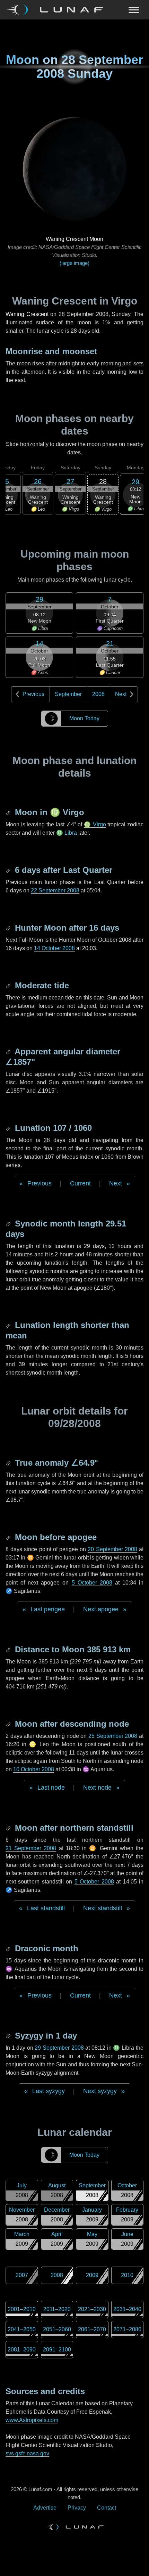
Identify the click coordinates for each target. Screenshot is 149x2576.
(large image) (74, 263)
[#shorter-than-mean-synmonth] (9, 1325)
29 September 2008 (59, 2048)
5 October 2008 (92, 1583)
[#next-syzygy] (9, 2036)
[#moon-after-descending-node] (9, 1724)
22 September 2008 (55, 890)
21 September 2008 (31, 1848)
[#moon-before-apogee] (9, 1537)
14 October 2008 (54, 948)
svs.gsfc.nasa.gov (27, 2453)
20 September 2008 (112, 1549)
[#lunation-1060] (9, 1128)
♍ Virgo (95, 824)
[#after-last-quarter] (9, 870)
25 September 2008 (113, 1736)
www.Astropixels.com (32, 2420)
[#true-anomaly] (9, 1463)
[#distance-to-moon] (9, 1649)
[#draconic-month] (9, 1948)
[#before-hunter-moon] (9, 928)
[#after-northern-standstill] (9, 1828)
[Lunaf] (57, 10)
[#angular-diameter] (9, 1051)
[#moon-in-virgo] (9, 812)
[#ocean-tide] (9, 985)
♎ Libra (67, 833)
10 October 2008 (34, 1769)
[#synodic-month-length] (9, 1224)
